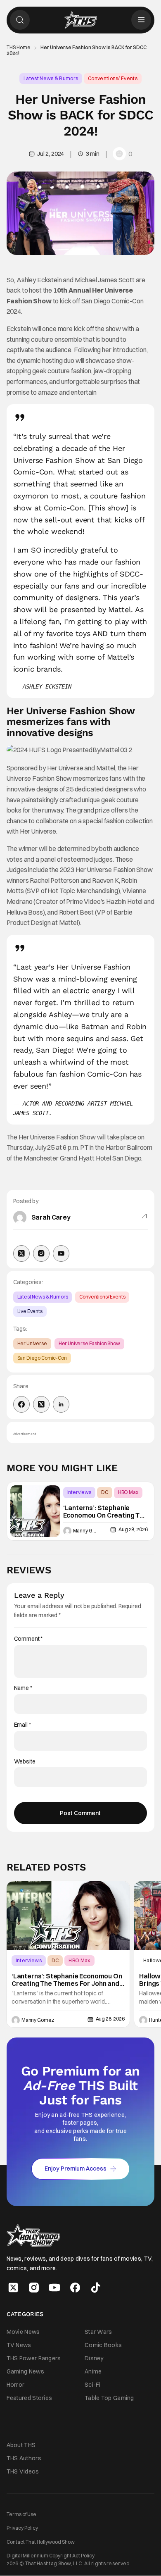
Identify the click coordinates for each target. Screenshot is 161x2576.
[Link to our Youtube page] (54, 2288)
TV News (19, 2345)
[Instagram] (41, 1253)
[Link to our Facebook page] (75, 2288)
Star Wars (98, 2332)
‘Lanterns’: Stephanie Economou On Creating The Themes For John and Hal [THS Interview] (105, 1512)
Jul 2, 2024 (51, 154)
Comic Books (103, 2345)
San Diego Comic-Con (42, 1358)
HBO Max (128, 1492)
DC (105, 1492)
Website (25, 1762)
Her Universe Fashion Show (89, 1343)
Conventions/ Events (113, 78)
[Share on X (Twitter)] (41, 1404)
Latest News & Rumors (51, 78)
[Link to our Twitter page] (13, 2288)
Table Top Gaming (109, 2398)
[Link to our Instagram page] (34, 2288)
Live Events (30, 1311)
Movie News (23, 2332)
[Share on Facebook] (21, 1404)
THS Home (19, 48)
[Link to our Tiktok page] (96, 2288)
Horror (16, 2385)
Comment (28, 1639)
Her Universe (32, 1343)
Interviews (79, 1492)
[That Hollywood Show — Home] (80, 20)
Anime (93, 2371)
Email (22, 1725)
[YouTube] (61, 1253)
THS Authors (24, 2458)
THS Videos (23, 2471)
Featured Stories (30, 2398)
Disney (94, 2358)
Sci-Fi (93, 2385)
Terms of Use (21, 2514)
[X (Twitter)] (21, 1253)
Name (23, 1688)
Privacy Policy (22, 2528)
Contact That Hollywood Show (41, 2542)
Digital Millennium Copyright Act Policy (51, 2556)
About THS (21, 2445)
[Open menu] (141, 20)
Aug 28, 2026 (133, 1529)
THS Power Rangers (34, 2358)
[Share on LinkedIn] (61, 1404)
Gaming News (25, 2371)
